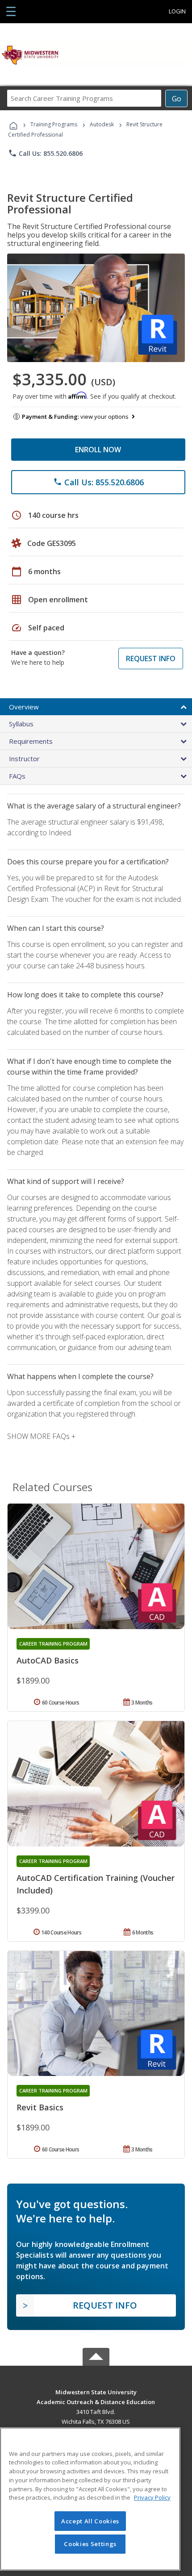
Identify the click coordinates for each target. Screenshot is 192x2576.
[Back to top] (96, 2391)
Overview (24, 707)
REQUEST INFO (151, 659)
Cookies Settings (90, 2544)
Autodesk (102, 124)
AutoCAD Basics (48, 1660)
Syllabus (21, 724)
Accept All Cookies (90, 2521)
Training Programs (54, 124)
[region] (90, 2499)
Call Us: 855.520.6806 (45, 153)
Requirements (31, 741)
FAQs (17, 776)
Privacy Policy (152, 2497)
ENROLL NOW (98, 450)
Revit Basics (40, 2107)
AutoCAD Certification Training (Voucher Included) (96, 1884)
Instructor (24, 759)
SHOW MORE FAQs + (41, 1436)
